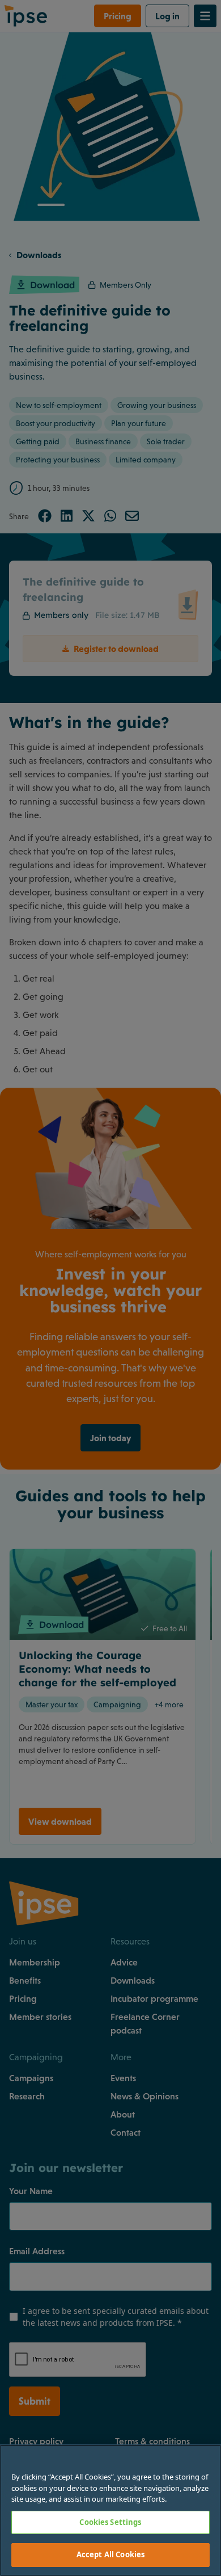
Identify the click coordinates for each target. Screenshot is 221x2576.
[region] (110, 2510)
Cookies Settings (110, 2522)
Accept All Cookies (110, 2554)
